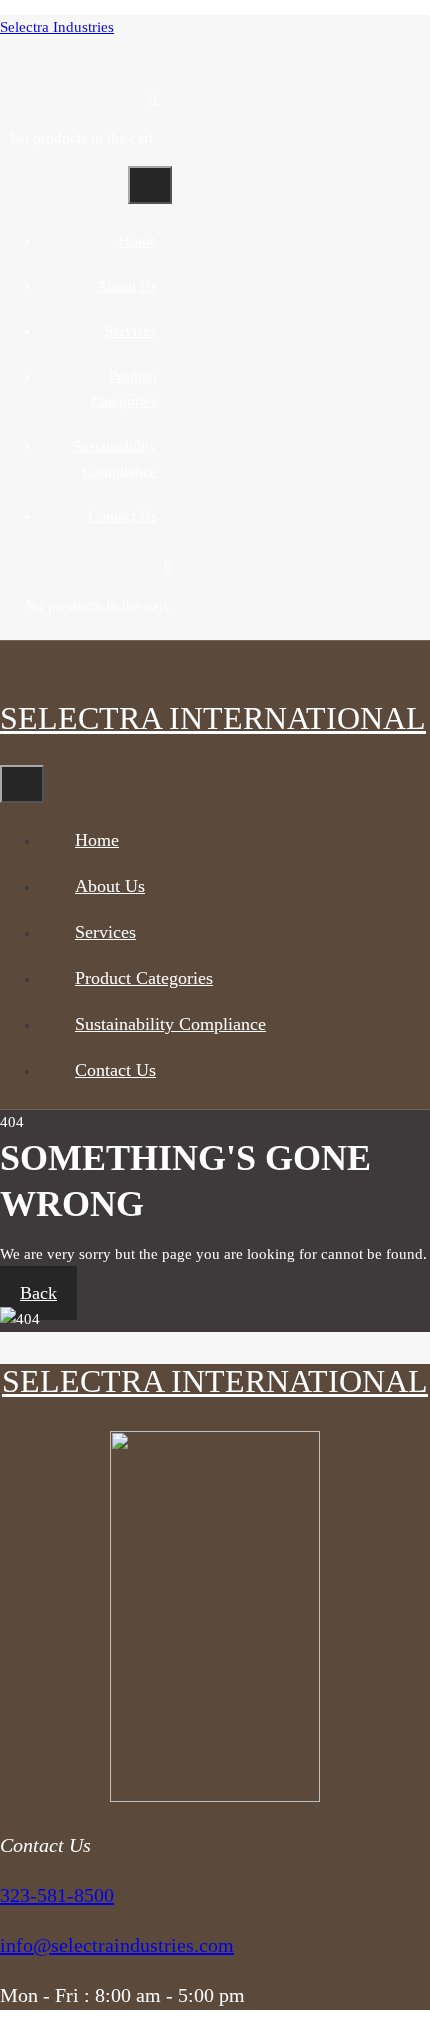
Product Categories (144, 978)
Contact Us (122, 516)
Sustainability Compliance (170, 1024)
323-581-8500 (57, 1895)
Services (131, 331)
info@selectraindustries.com (117, 1945)
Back (38, 1293)
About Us (127, 286)
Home (138, 241)
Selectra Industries (57, 27)
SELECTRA (213, 718)
